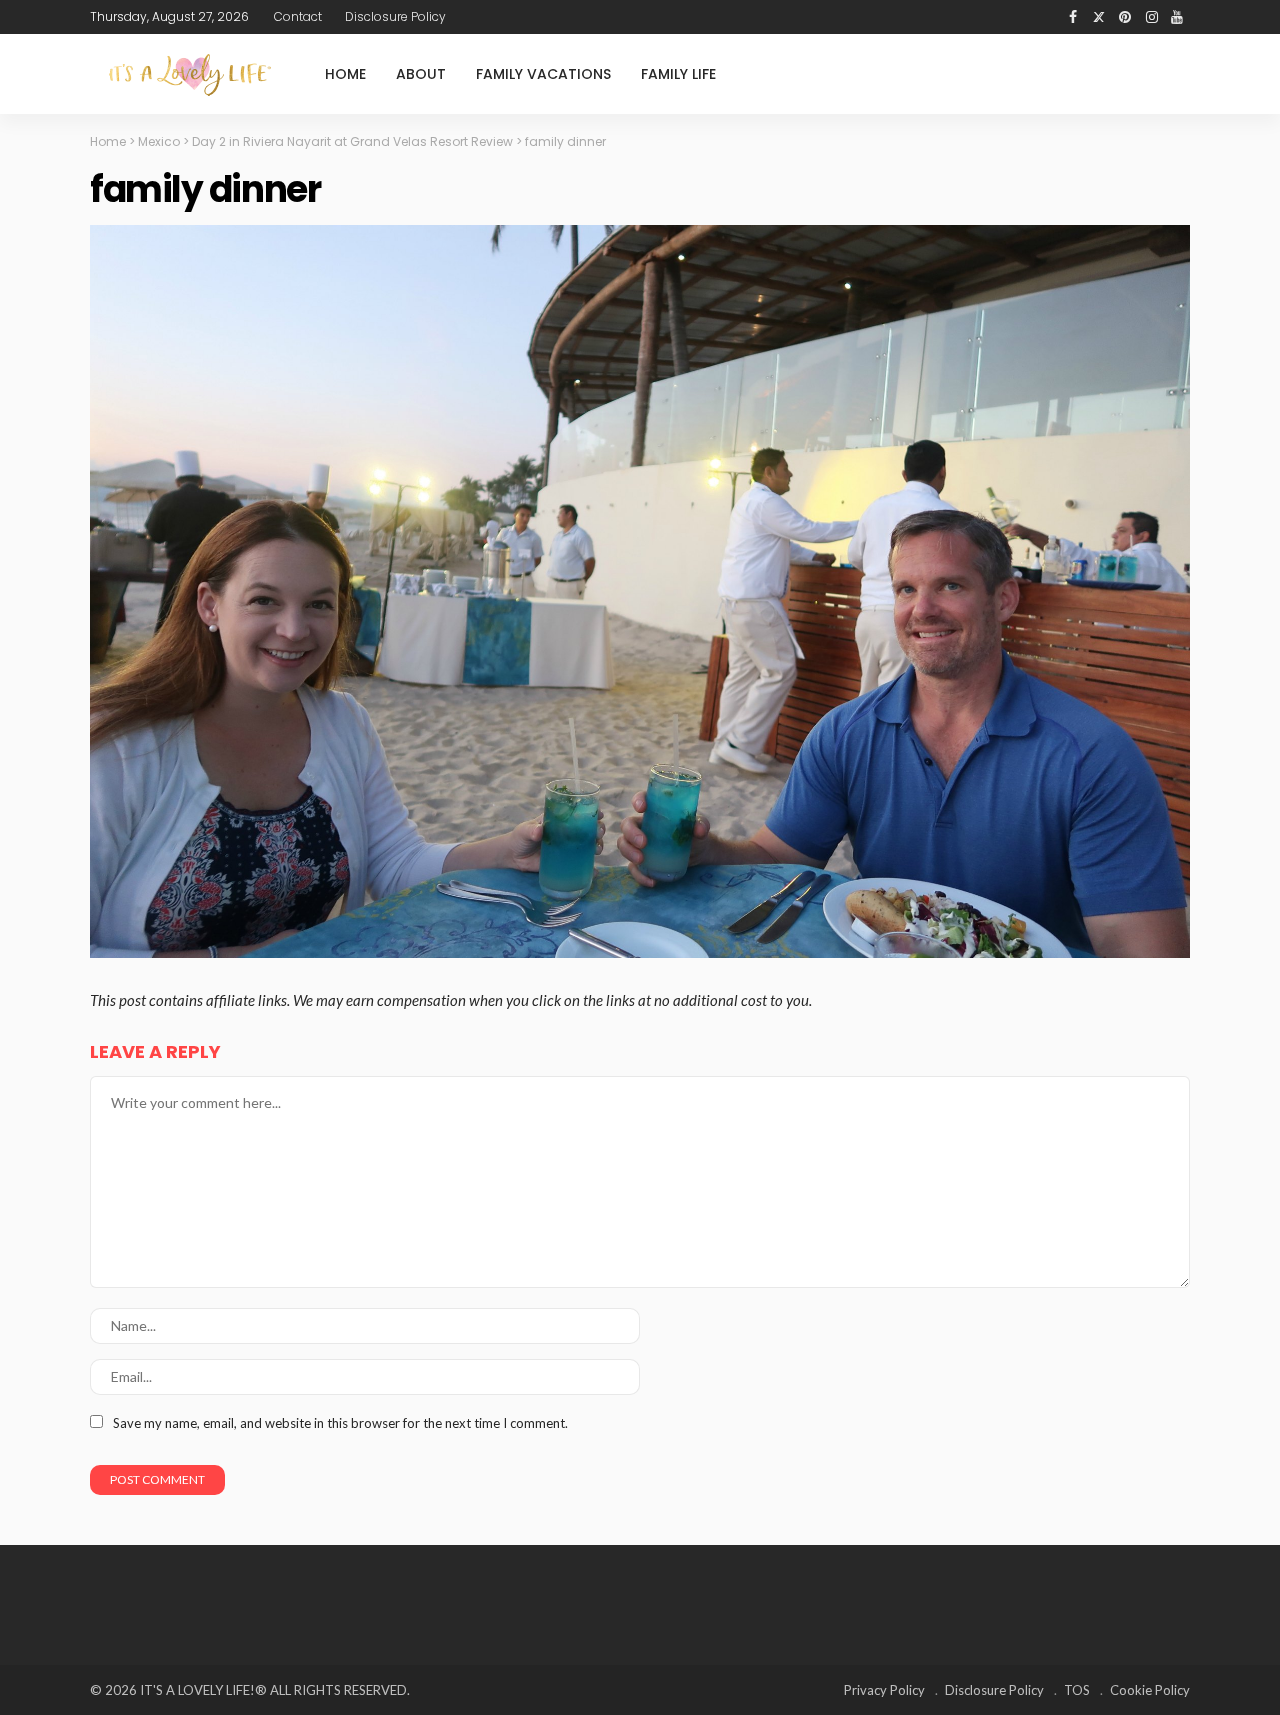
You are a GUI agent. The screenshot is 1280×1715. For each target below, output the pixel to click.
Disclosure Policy (395, 16)
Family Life (678, 74)
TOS (1077, 1690)
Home (345, 74)
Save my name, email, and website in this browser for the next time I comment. (340, 1423)
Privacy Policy (884, 1690)
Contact (298, 16)
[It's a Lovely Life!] (190, 74)
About (421, 74)
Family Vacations (543, 74)
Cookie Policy (1150, 1690)
